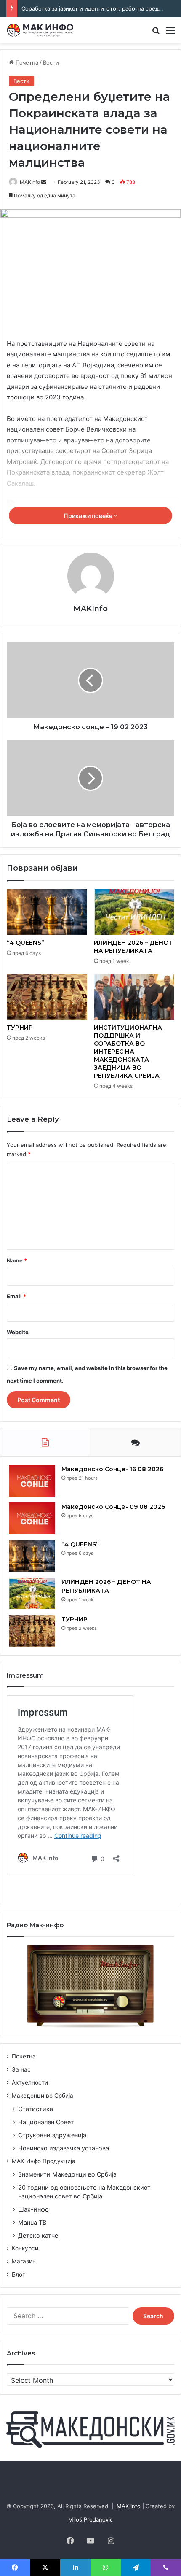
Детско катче (38, 2235)
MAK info (129, 2506)
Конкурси (25, 2248)
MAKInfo (30, 182)
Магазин (24, 2261)
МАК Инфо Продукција (44, 2161)
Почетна (26, 62)
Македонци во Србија (43, 2096)
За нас (21, 2069)
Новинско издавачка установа (64, 2148)
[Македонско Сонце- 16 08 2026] (32, 1481)
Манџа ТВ (32, 2222)
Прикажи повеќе (89, 516)
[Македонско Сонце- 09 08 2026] (32, 1518)
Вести (51, 62)
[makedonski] (90, 2429)
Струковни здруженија (52, 2135)
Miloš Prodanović (90, 2519)
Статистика (36, 2109)
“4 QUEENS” (25, 943)
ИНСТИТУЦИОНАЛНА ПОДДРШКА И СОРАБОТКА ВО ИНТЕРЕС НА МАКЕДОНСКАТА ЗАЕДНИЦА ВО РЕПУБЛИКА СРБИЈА (128, 1052)
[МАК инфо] (40, 30)
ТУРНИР (20, 1028)
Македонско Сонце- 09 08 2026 (113, 1507)
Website (18, 1332)
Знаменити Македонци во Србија (67, 2174)
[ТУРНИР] (47, 997)
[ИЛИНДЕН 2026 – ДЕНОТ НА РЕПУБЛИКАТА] (134, 912)
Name (17, 1260)
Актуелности (30, 2082)
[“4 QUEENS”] (47, 912)
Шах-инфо (33, 2209)
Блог (18, 2274)
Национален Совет (46, 2122)
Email (16, 1296)
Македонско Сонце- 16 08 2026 (112, 1469)
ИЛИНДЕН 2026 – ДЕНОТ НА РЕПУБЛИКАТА (133, 947)
